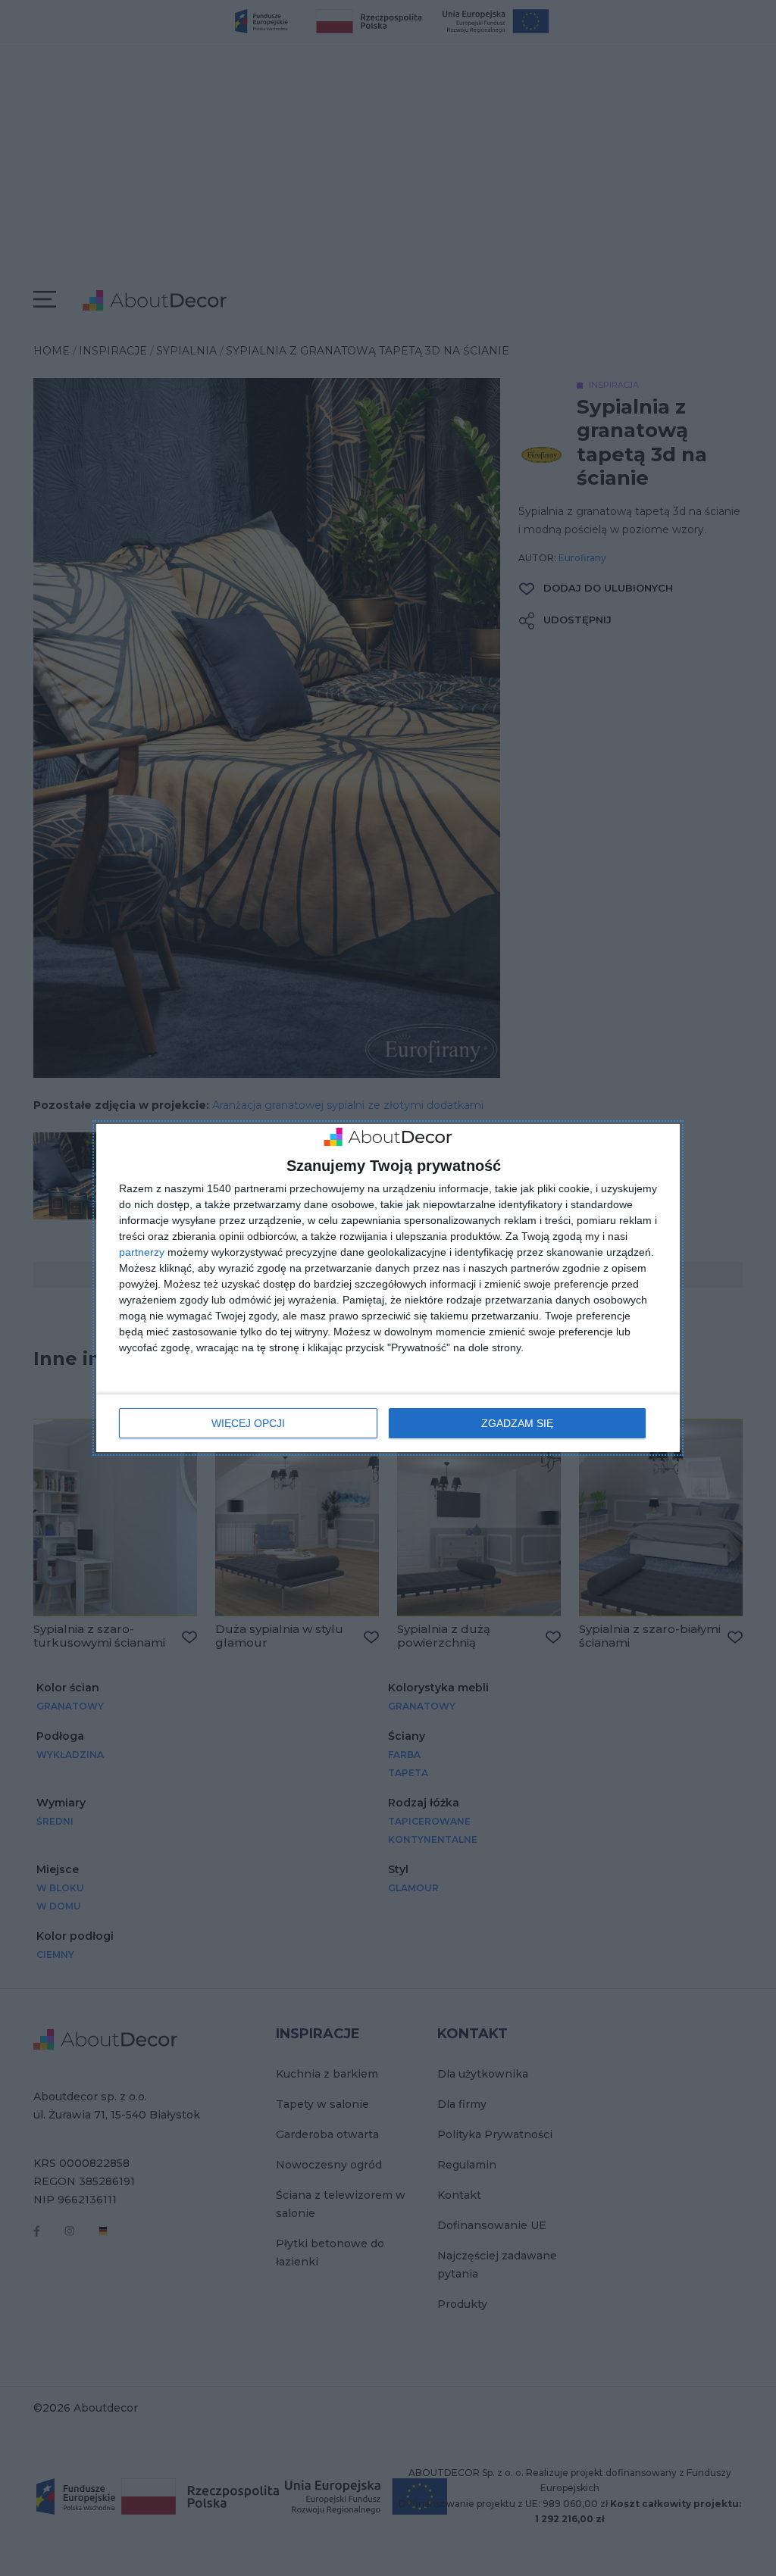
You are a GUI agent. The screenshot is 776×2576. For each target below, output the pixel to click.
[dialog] (388, 1288)
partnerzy (142, 1252)
